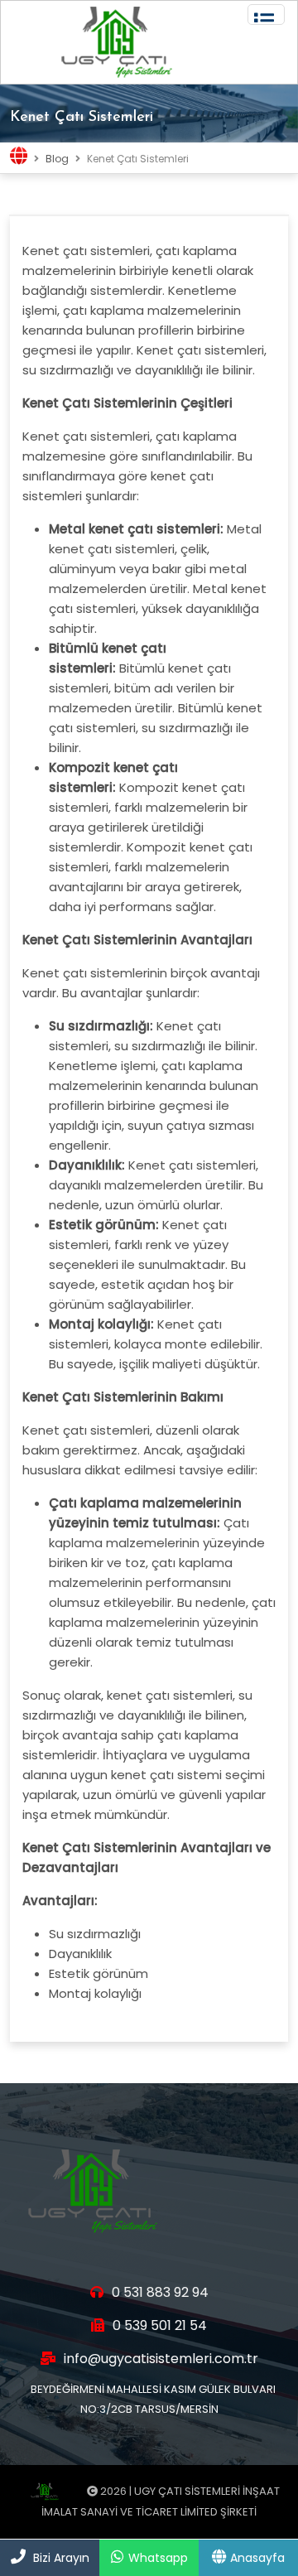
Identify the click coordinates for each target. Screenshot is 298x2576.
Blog (57, 159)
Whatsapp (158, 2558)
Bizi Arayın (61, 2558)
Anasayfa (257, 2558)
